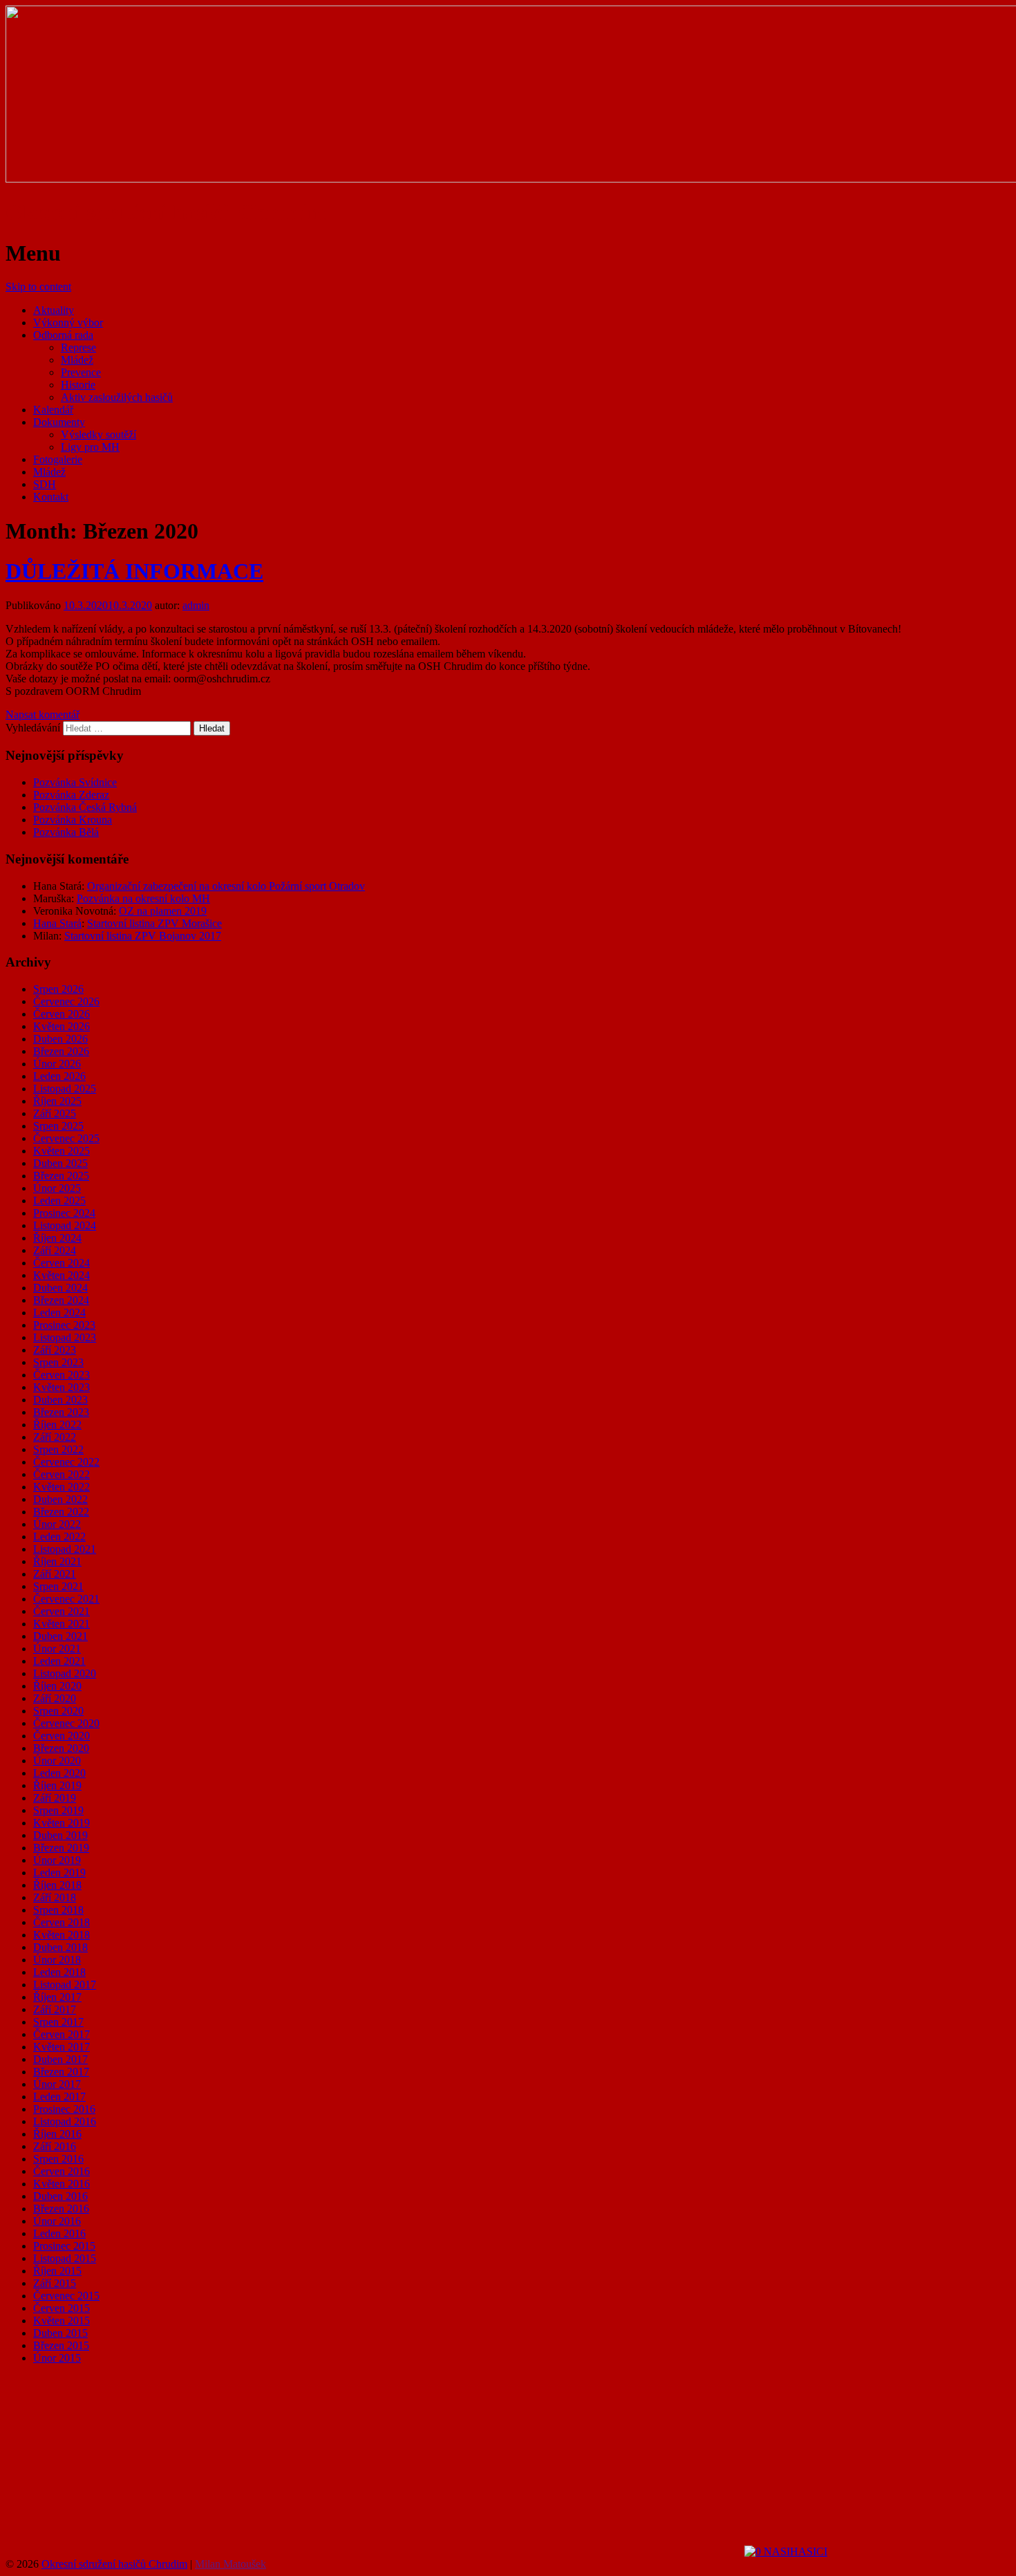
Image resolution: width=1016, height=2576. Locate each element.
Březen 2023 (61, 1412)
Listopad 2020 (65, 1673)
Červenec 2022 (66, 1462)
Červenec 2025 (66, 1138)
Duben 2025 (60, 1163)
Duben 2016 (60, 2196)
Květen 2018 (62, 1935)
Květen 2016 (62, 2184)
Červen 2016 (62, 2171)
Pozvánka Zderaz (71, 795)
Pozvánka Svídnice (75, 782)
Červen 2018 (62, 1922)
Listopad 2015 (65, 2258)
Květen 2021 (62, 1624)
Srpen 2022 (58, 1449)
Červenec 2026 (66, 1001)
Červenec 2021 (66, 1599)
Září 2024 (55, 1250)
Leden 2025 (59, 1201)
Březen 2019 (61, 1848)
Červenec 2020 (66, 1723)
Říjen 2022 (57, 1425)
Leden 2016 (59, 2233)
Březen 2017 (61, 2072)
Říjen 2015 (57, 2271)
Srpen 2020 (58, 1711)
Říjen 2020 (57, 1686)
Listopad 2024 (65, 1225)
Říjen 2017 (57, 1997)
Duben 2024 (60, 1288)
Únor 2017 (57, 2084)
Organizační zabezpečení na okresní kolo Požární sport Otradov (226, 886)
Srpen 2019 (58, 1810)
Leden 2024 (59, 1313)
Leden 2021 (59, 1661)
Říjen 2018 (57, 1885)
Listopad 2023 (65, 1337)
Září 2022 (55, 1437)
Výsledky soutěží (98, 435)
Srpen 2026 (58, 989)
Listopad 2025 (65, 1089)
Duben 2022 (60, 1499)
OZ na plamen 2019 (163, 911)
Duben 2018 (60, 1947)
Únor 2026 (57, 1064)
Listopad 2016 (65, 2121)
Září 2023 (55, 1350)
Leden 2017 (59, 2097)
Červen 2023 (62, 1375)
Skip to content (38, 287)
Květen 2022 (62, 1487)
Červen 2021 (62, 1611)
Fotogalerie (58, 459)
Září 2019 (55, 1798)
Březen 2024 (61, 1300)
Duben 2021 (60, 1636)
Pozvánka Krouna (73, 820)
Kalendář (53, 410)
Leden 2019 (59, 1873)
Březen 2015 (61, 2345)
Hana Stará (57, 923)
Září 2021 (55, 1574)
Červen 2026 (62, 1014)
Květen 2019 (62, 1823)
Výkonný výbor (68, 323)
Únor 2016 (57, 2221)
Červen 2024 (62, 1263)
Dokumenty (59, 422)
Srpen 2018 (58, 1910)
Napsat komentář (43, 715)
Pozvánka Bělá (66, 832)
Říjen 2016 (57, 2134)
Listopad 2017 (65, 1985)
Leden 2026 (59, 1076)
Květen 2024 (62, 1275)
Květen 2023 (62, 1387)
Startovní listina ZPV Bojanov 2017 (143, 936)
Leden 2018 (59, 1972)
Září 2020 (55, 1698)
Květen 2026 (62, 1026)
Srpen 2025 (58, 1126)
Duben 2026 (60, 1039)
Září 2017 (55, 2009)
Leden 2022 (59, 1537)
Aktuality (54, 310)
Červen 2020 (62, 1736)
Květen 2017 (62, 2047)
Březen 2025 (61, 1176)
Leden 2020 (59, 1773)
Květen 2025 (62, 1151)
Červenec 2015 (66, 2296)
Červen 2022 (62, 1474)
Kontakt (51, 497)
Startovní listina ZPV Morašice (154, 923)
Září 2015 (55, 2283)
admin (196, 605)
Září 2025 (55, 1113)
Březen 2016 (61, 2209)
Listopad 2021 (65, 1549)
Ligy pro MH (90, 447)
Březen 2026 (61, 1051)
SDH (45, 484)
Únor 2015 (57, 2358)
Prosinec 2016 (64, 2109)
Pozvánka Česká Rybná (85, 807)
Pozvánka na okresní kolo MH (143, 898)
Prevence (81, 372)
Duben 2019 (60, 1835)
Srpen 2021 (58, 1586)
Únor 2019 (57, 1860)
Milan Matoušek (231, 2564)
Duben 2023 (60, 1400)
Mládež (77, 360)
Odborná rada (63, 335)
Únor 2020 (57, 1761)
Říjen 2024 (57, 1238)
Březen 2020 (61, 1748)
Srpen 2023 (58, 1362)
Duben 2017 (60, 2059)
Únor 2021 (57, 1649)
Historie (78, 385)
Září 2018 (55, 1897)
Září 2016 (55, 2146)
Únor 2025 (57, 1188)
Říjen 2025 (57, 1101)
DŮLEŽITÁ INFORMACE (134, 571)
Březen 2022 (61, 1512)
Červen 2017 (62, 2034)
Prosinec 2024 (64, 1213)
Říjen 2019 (57, 1785)
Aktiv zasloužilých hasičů (117, 397)
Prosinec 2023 (64, 1325)
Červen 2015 (62, 2308)
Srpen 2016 (58, 2159)
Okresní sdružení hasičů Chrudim (166, 212)
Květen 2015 (62, 2321)
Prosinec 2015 (64, 2246)
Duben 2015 (60, 2333)
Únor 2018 (57, 1960)
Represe (78, 347)
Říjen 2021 (57, 1561)
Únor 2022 (57, 1524)
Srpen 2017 (58, 2022)
